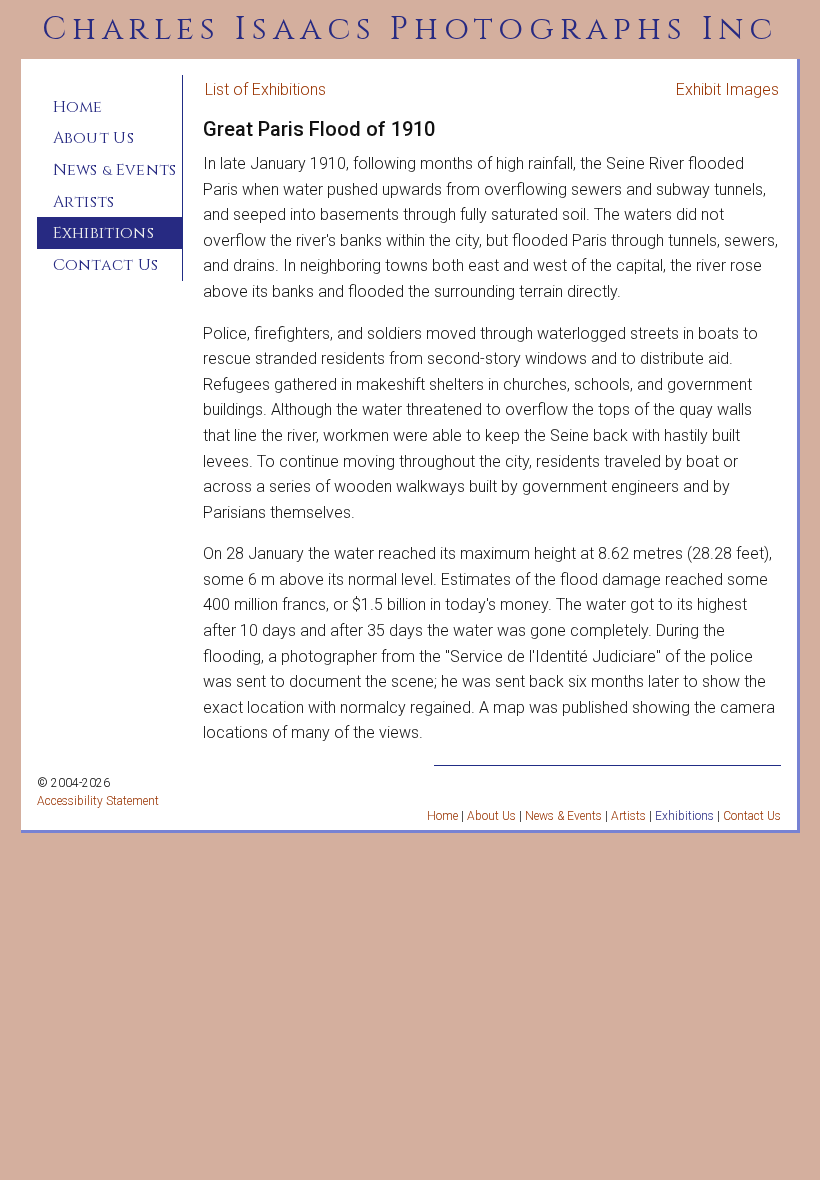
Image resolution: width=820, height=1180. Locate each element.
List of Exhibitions (265, 89)
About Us (94, 138)
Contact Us (106, 265)
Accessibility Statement (98, 801)
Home (78, 107)
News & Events (563, 816)
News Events (115, 170)
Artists (84, 202)
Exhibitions (104, 233)
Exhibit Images (727, 89)
